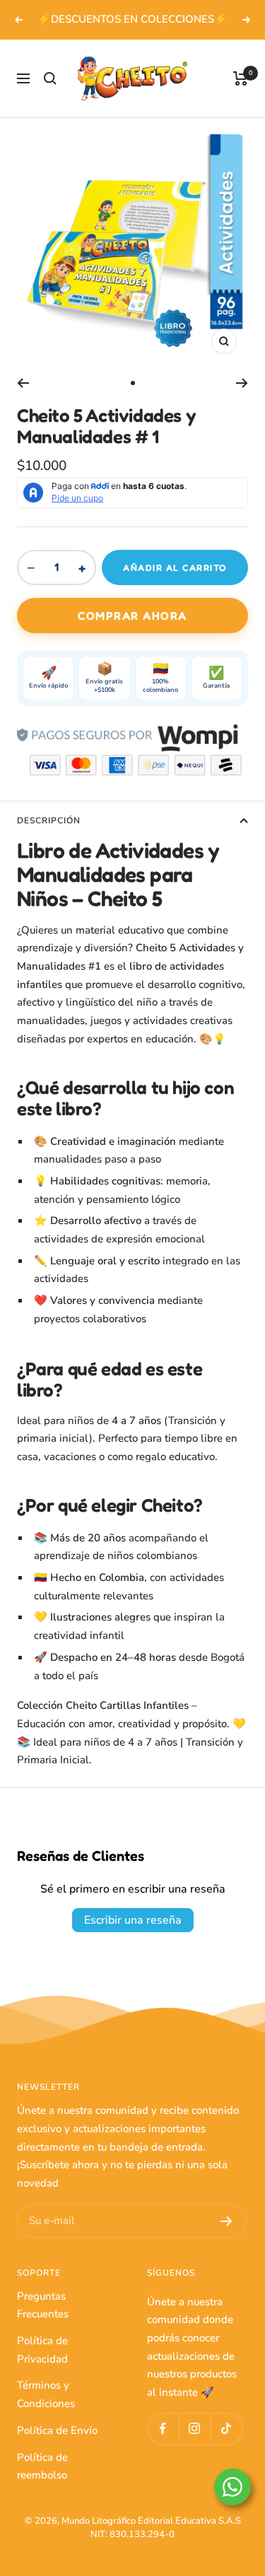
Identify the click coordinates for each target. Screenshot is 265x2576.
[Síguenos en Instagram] (195, 2429)
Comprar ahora (132, 616)
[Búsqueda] (50, 78)
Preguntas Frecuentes (43, 2305)
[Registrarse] (226, 2221)
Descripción (49, 821)
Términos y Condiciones (46, 2394)
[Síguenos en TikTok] (226, 2429)
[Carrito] (241, 78)
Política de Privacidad (42, 2350)
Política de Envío (57, 2430)
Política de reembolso (42, 2466)
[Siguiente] (242, 383)
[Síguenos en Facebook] (163, 2429)
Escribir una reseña (133, 1920)
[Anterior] (23, 383)
